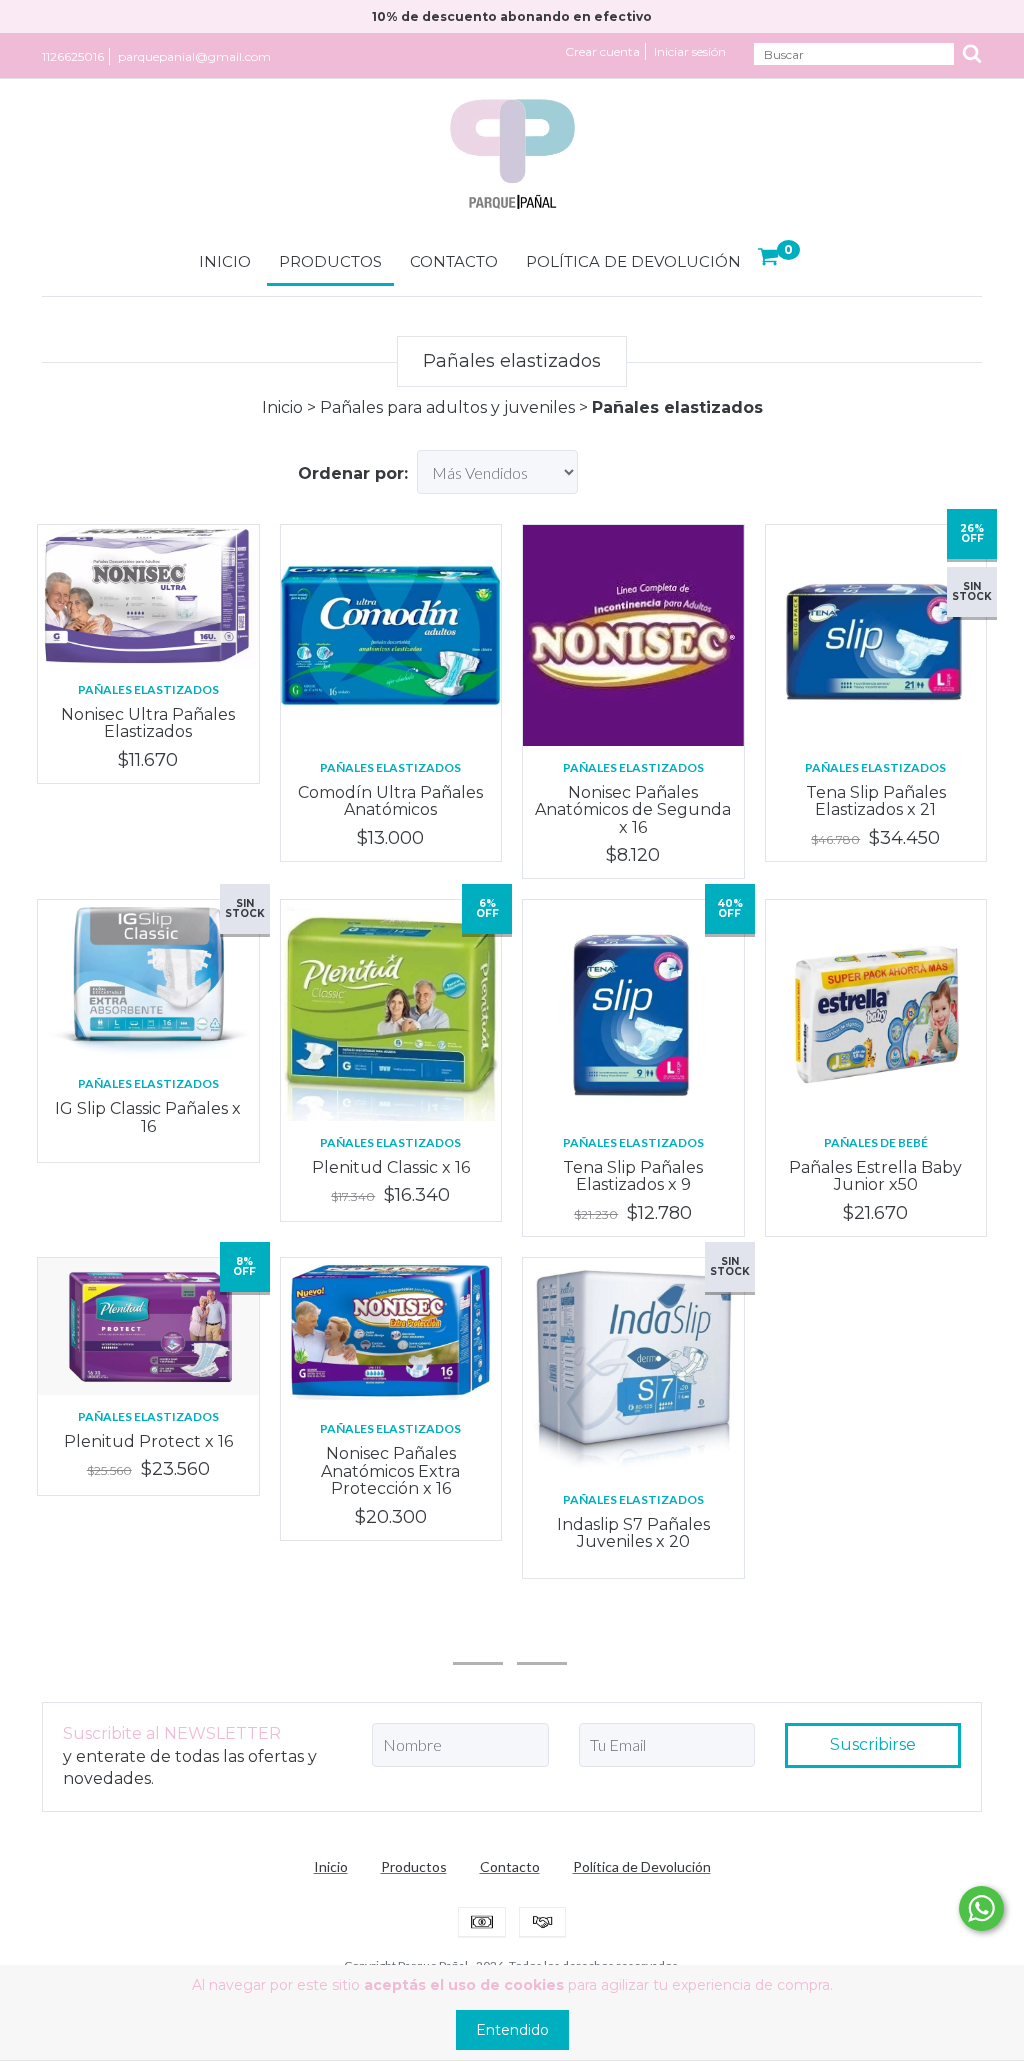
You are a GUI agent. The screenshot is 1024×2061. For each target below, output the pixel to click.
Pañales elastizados (148, 689)
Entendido (512, 2030)
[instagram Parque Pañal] (478, 1636)
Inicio (225, 261)
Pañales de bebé (876, 1142)
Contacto (454, 261)
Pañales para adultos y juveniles (447, 407)
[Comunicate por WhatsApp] (981, 1908)
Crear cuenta (602, 51)
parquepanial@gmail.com (194, 56)
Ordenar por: (353, 473)
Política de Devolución (633, 261)
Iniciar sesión (690, 51)
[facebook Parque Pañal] (542, 1636)
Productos (330, 261)
